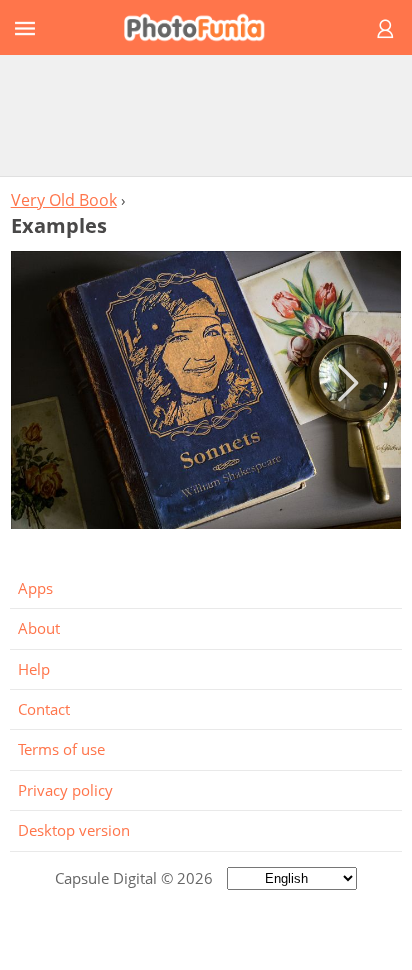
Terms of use (61, 749)
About (39, 628)
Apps (35, 588)
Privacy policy (65, 790)
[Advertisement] (206, 115)
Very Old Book (64, 200)
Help (34, 669)
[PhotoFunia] (203, 27)
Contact (44, 709)
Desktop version (74, 830)
